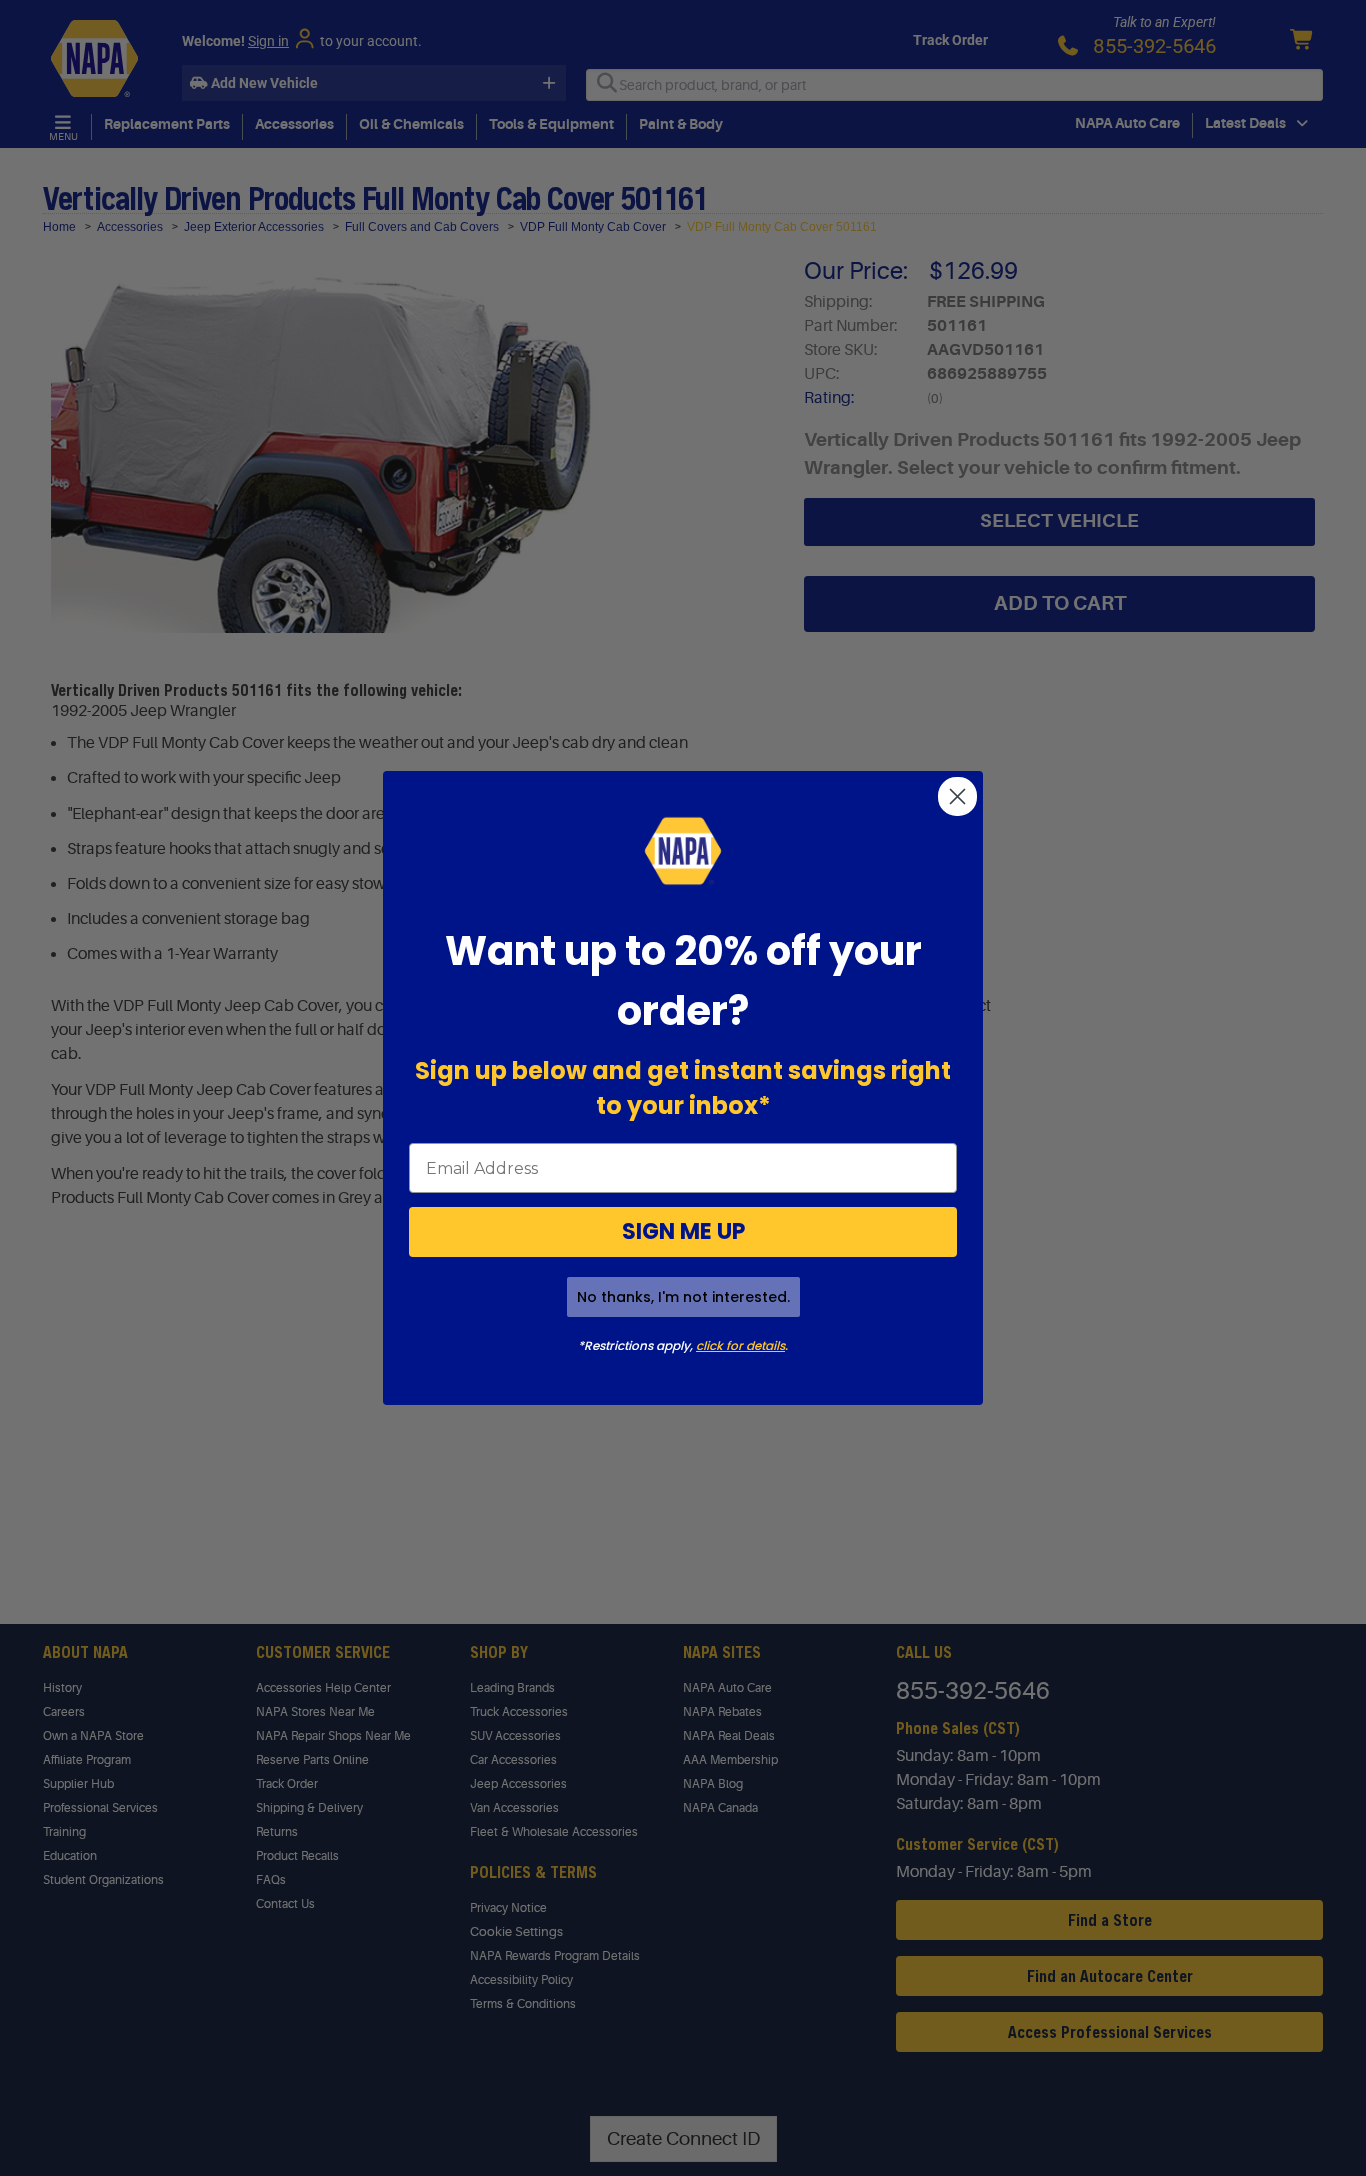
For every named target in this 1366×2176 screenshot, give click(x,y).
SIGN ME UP (683, 1231)
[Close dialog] (957, 796)
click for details (740, 1345)
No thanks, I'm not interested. (683, 1297)
